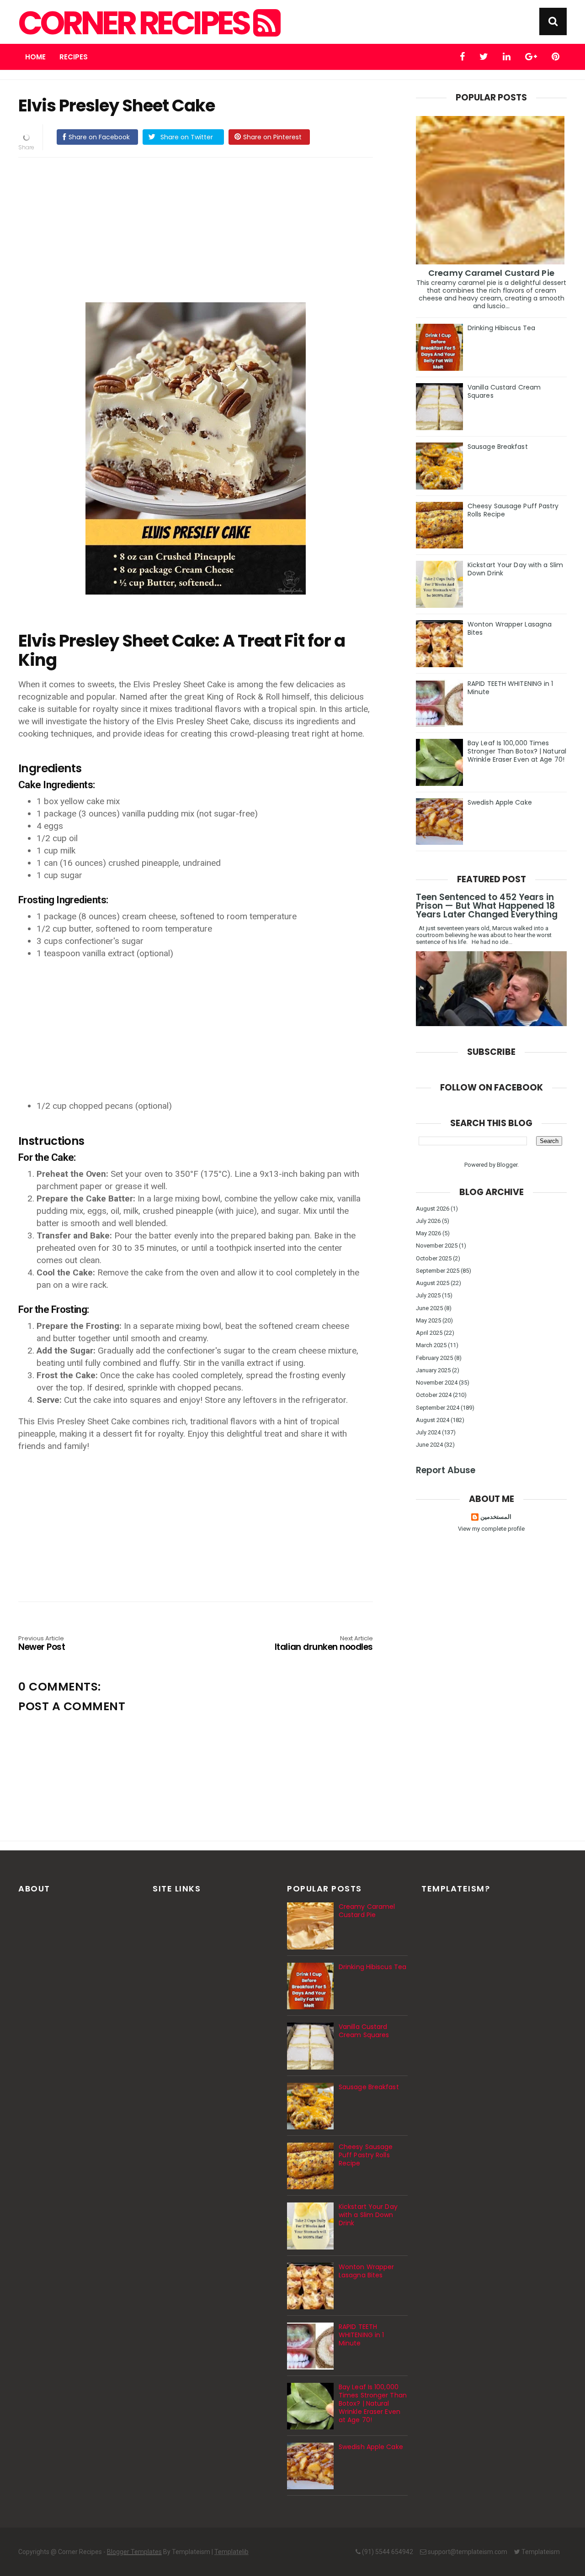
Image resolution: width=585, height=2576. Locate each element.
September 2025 (438, 1271)
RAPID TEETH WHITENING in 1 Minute (511, 688)
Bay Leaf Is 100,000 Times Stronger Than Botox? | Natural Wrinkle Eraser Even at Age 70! (517, 751)
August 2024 (433, 1420)
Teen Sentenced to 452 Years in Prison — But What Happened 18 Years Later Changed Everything (487, 906)
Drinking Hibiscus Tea (501, 328)
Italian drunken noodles (324, 1644)
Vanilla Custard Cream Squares (504, 391)
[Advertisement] (205, 228)
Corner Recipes (136, 23)
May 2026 (428, 1233)
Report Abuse (446, 1470)
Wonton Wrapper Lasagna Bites (510, 628)
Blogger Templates (134, 2552)
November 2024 (437, 1383)
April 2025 (429, 1333)
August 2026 (433, 1209)
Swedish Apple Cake (500, 802)
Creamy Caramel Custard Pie (491, 273)
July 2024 (428, 1432)
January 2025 (433, 1370)
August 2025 (433, 1283)
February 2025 (434, 1358)
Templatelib (231, 2552)
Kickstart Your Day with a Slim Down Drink (515, 569)
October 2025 (434, 1258)
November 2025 (437, 1246)
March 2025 (431, 1345)
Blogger (507, 1165)
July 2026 (428, 1221)
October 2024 (434, 1395)
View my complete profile (491, 1529)
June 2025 (429, 1308)
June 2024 (429, 1445)
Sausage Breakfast (498, 447)
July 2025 (428, 1295)
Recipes (74, 57)
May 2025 (428, 1320)
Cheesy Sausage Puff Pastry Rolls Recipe (513, 510)
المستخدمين (496, 1517)
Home (35, 57)
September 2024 (438, 1408)
